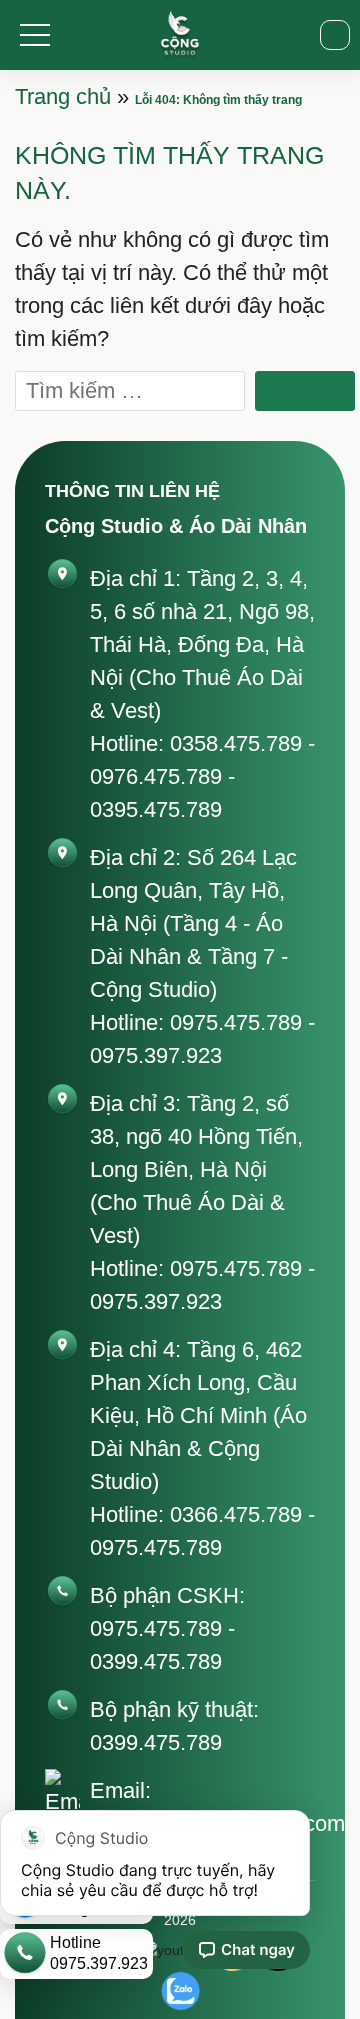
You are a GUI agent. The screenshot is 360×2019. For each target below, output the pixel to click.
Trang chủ (63, 96)
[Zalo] (180, 1991)
